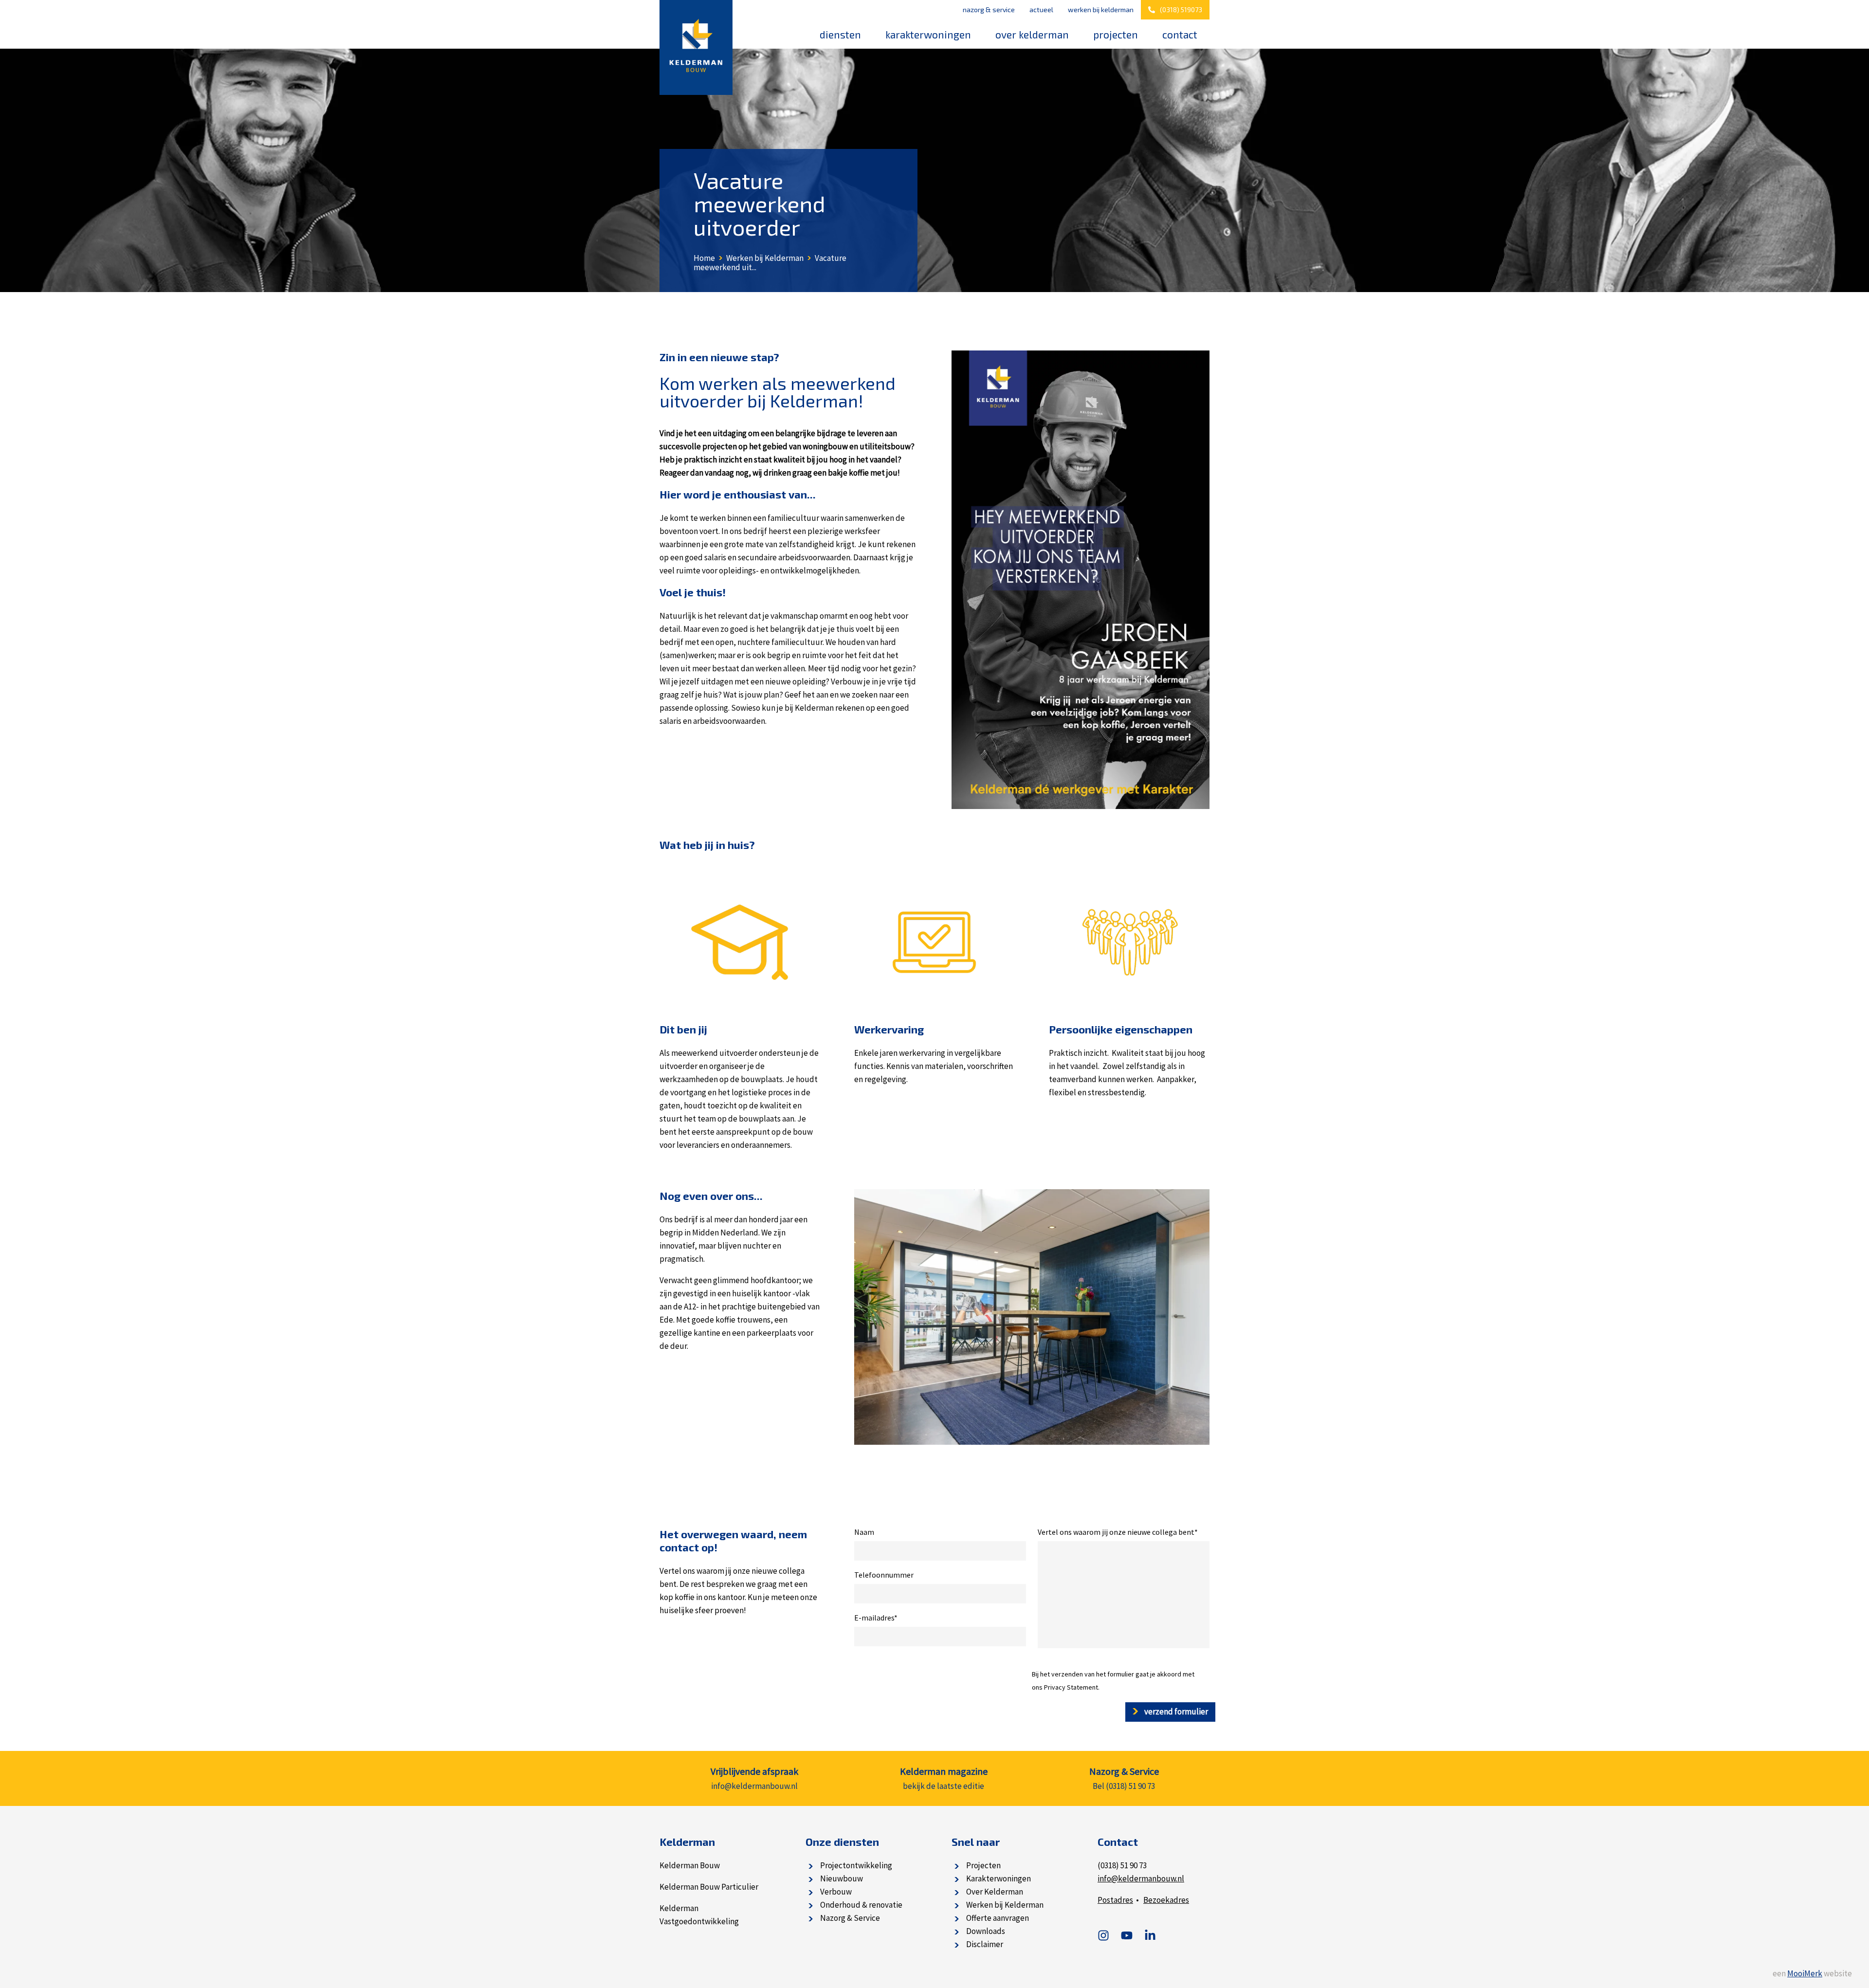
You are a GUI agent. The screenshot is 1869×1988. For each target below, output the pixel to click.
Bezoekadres (1166, 1900)
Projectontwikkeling (856, 1865)
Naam (864, 1532)
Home (704, 258)
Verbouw (836, 1892)
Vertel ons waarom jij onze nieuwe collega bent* (1118, 1532)
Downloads (986, 1931)
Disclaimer (985, 1944)
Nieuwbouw (842, 1878)
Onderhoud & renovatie (861, 1905)
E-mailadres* (876, 1618)
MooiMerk (1805, 1973)
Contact (1180, 34)
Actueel (1041, 9)
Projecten (1116, 34)
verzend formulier (1175, 1712)
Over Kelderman (1032, 34)
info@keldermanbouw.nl (1141, 1878)
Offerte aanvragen (998, 1918)
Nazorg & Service (989, 9)
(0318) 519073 (1181, 9)
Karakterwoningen (928, 34)
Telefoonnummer (884, 1575)
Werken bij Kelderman (1101, 9)
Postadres (1115, 1900)
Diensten (840, 34)
